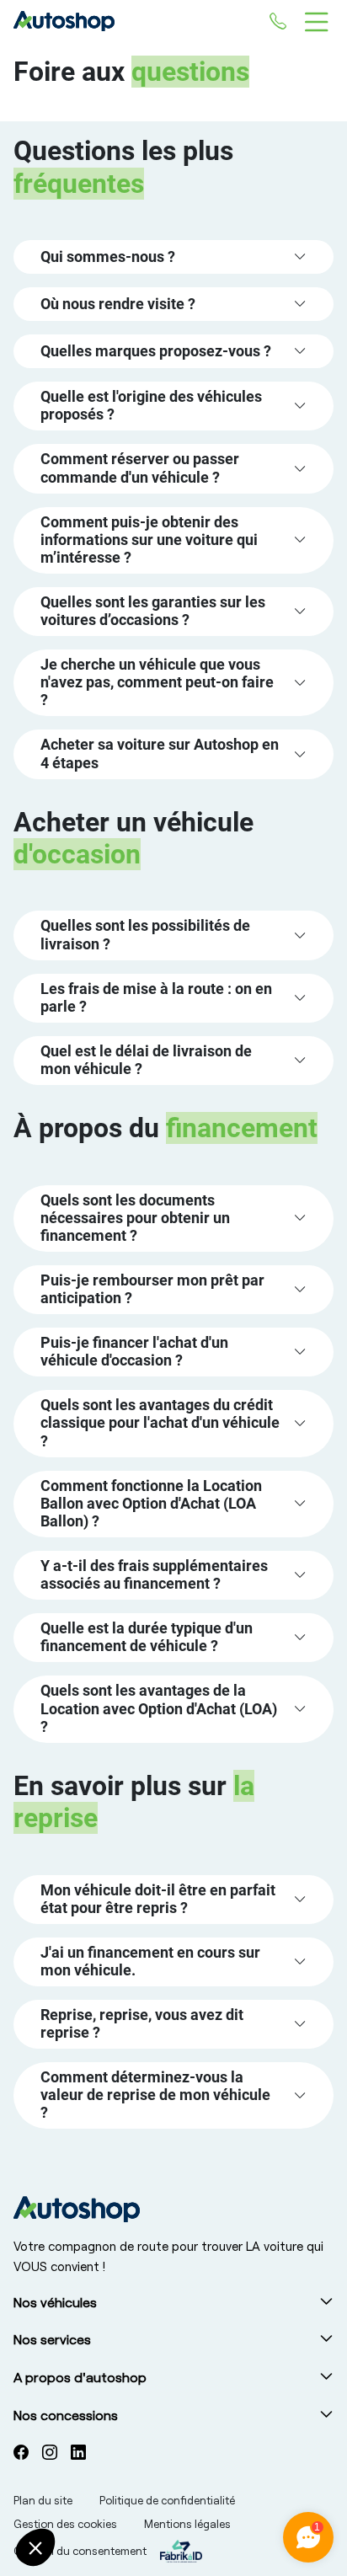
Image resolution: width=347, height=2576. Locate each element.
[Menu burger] (317, 21)
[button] (173, 257)
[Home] (141, 21)
